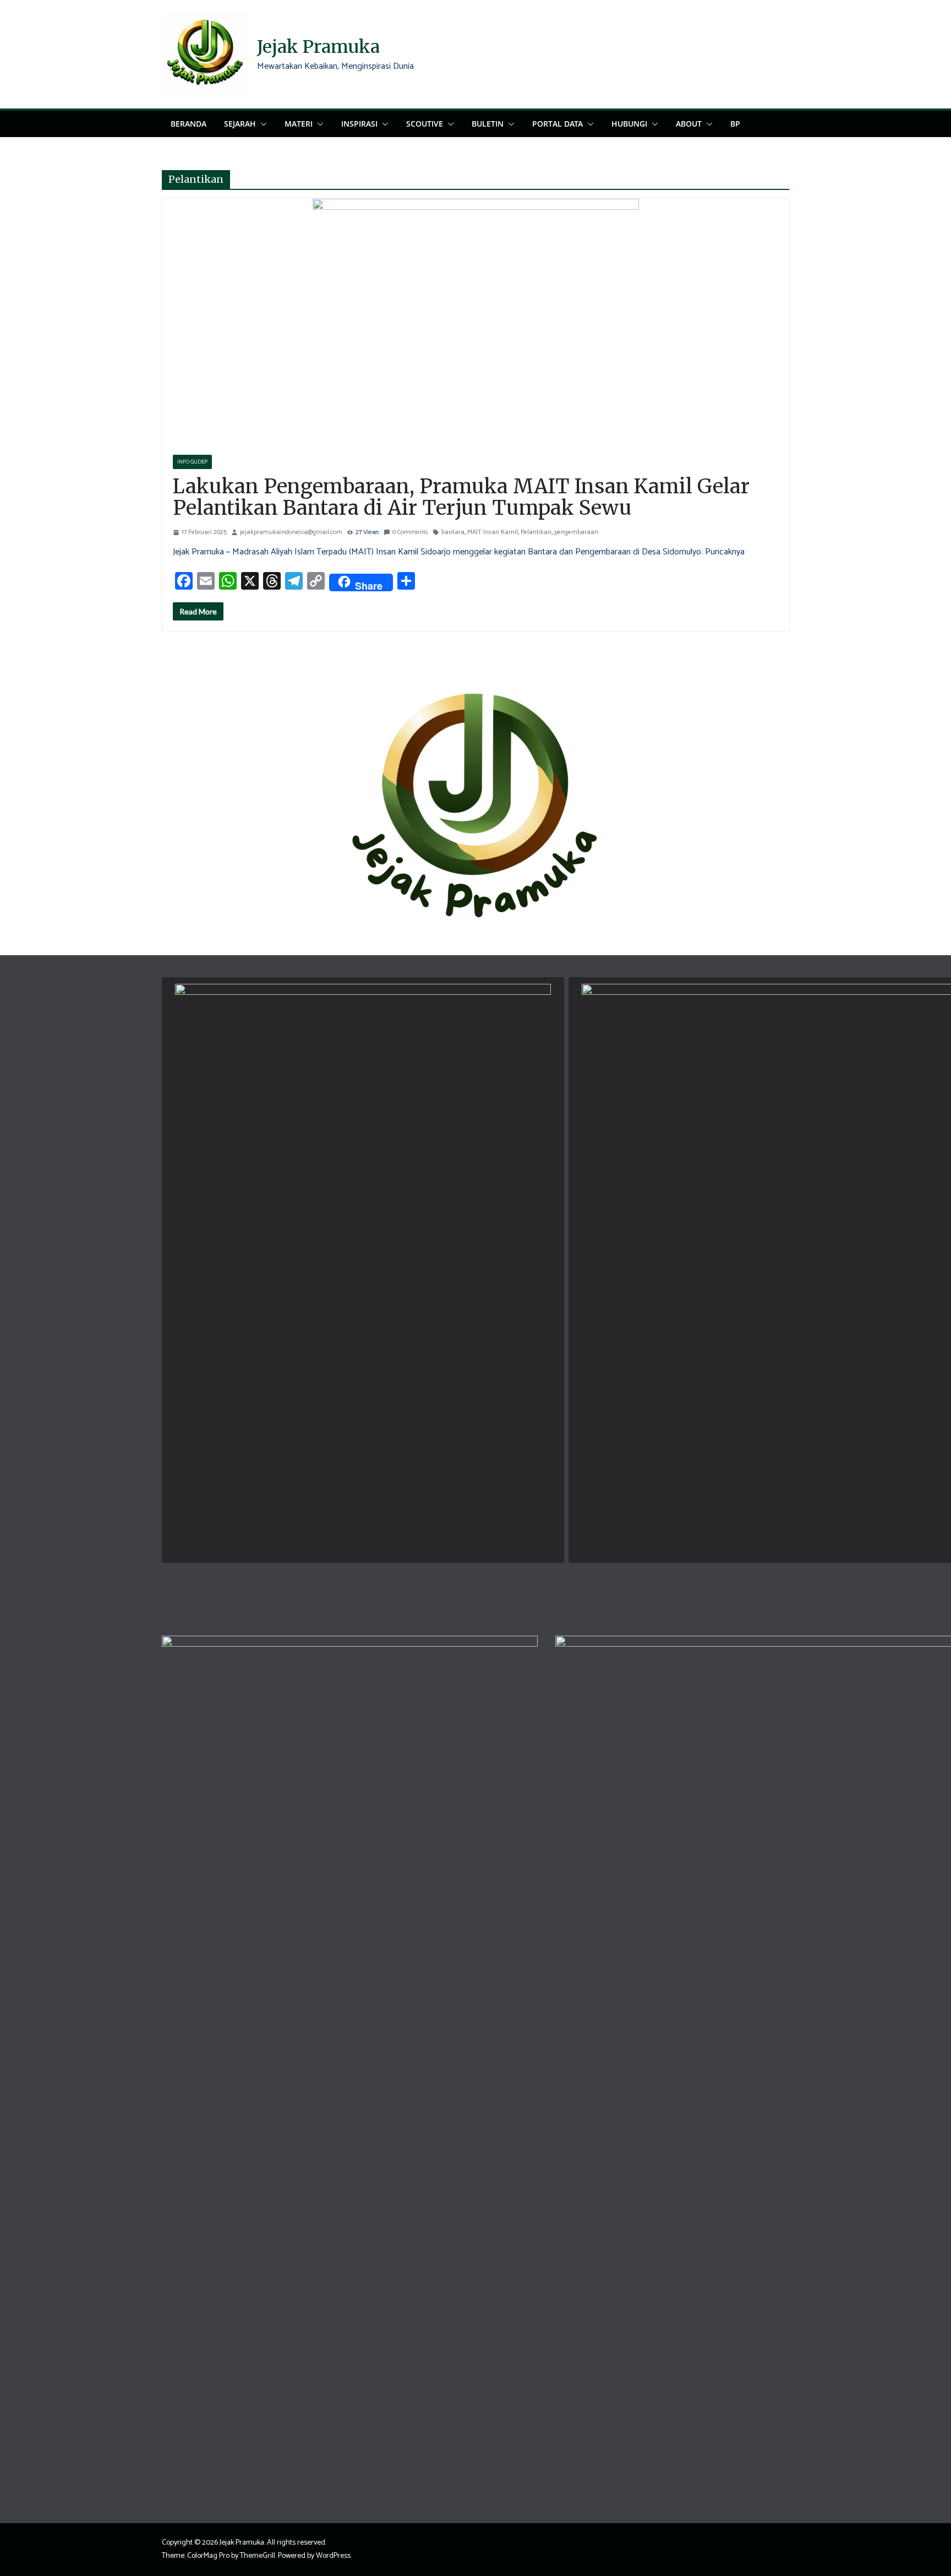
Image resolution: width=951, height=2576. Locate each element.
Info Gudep (192, 462)
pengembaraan (576, 532)
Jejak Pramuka (318, 47)
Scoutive (425, 124)
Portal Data (558, 124)
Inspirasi (359, 124)
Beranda (188, 124)
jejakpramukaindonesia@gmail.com (291, 532)
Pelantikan (536, 532)
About (689, 124)
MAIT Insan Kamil (493, 532)
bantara (453, 532)
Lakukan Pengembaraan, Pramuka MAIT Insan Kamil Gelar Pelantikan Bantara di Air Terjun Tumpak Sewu (461, 497)
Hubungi (629, 124)
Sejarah (240, 124)
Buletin (488, 124)
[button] (261, 124)
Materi (299, 124)
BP (735, 124)
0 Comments (410, 532)
